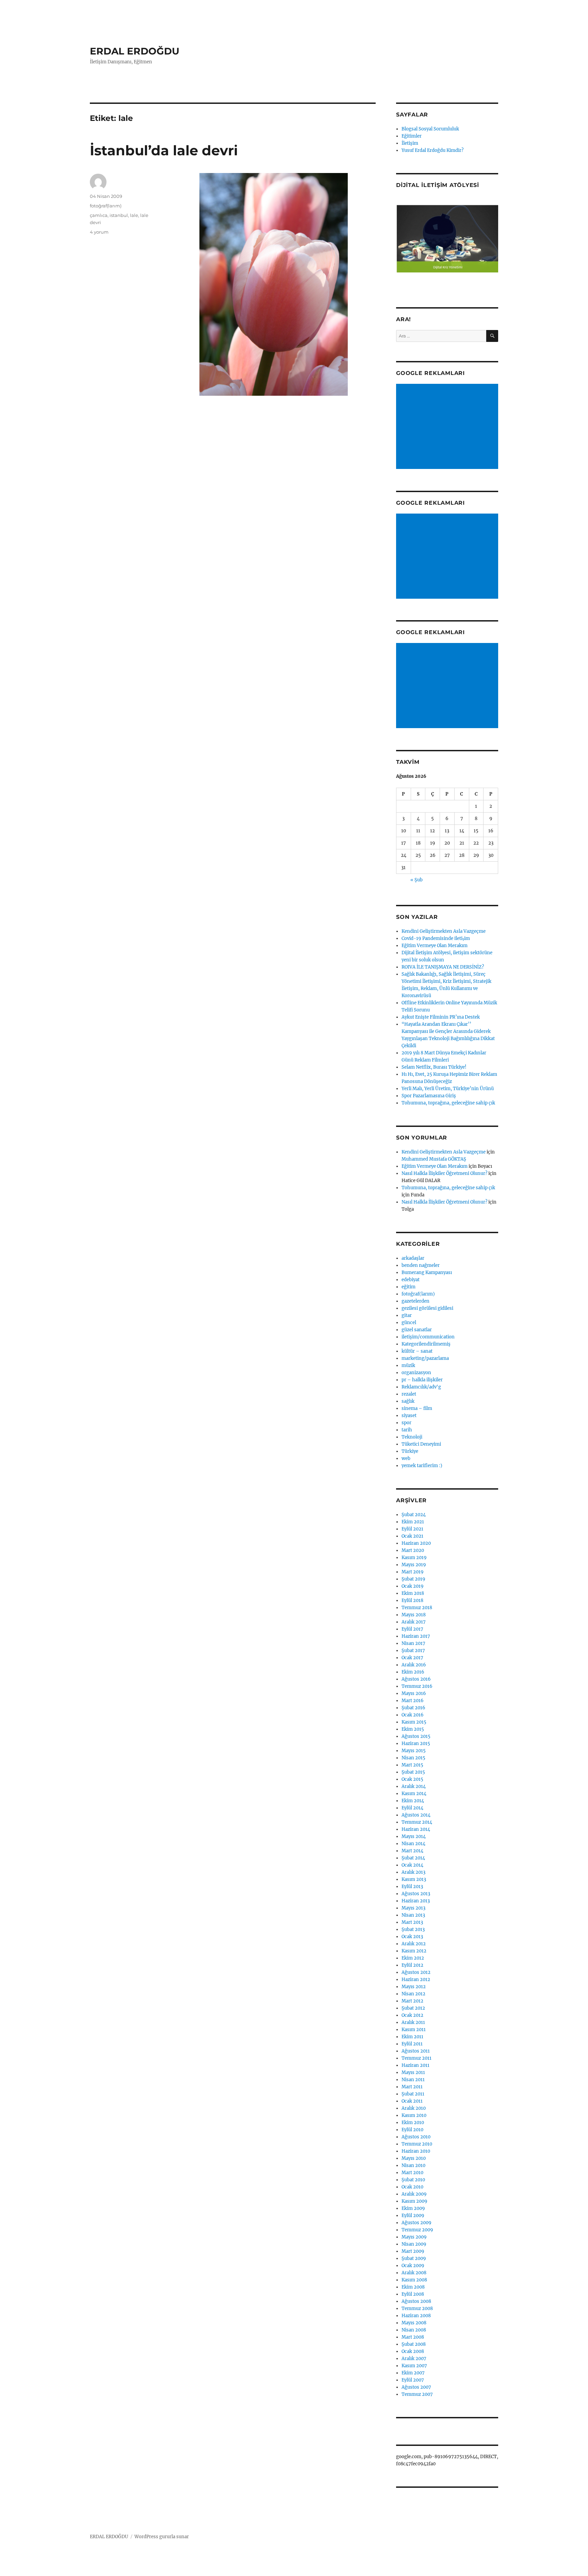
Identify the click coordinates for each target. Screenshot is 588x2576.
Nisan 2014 (413, 1844)
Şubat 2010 (413, 2180)
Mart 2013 (412, 1922)
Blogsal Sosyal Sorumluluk (430, 129)
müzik (408, 1365)
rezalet (409, 1394)
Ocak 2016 (413, 1715)
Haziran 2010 (416, 2151)
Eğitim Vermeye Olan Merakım (435, 946)
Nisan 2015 (413, 1758)
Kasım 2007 (414, 2366)
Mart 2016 (413, 1701)
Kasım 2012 (414, 1951)
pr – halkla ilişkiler (422, 1380)
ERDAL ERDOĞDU (135, 51)
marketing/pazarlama (425, 1358)
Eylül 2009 (413, 2216)
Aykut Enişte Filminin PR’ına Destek (441, 1017)
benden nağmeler (421, 1265)
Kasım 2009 (414, 2201)
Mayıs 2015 (414, 1751)
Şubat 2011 (413, 2094)
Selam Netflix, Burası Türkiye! (434, 1067)
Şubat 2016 (413, 1708)
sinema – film (417, 1408)
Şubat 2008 (414, 2344)
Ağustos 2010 (416, 2137)
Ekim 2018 (413, 1593)
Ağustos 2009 (416, 2223)
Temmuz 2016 (417, 1686)
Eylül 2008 (413, 2294)
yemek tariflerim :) (422, 1466)
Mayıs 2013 (413, 1908)
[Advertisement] (448, 427)
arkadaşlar (413, 1258)
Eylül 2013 (412, 1887)
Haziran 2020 (416, 1543)
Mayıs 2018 (414, 1615)
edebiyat (411, 1280)
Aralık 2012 (414, 1944)
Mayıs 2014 (414, 1836)
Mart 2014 (412, 1851)
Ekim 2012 (413, 1958)
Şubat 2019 (413, 1579)
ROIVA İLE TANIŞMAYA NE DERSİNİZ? (443, 967)
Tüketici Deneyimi (421, 1444)
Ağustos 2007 (416, 2387)
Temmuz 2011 (416, 2058)
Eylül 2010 (412, 2130)
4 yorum (99, 232)
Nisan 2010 (413, 2165)
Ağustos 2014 (416, 1815)
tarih (407, 1430)
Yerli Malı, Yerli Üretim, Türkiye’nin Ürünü (448, 1089)
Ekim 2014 (413, 1801)
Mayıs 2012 (414, 1987)
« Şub (416, 880)
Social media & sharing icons (256, 2571)
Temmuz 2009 (417, 2230)
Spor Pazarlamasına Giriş (429, 1096)
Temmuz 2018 (417, 1608)
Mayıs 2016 (414, 1693)
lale (134, 215)
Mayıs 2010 (414, 2158)
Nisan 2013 (413, 1915)
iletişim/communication (428, 1337)
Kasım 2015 (414, 1722)
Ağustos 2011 (416, 2051)
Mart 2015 (412, 1765)
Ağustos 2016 (416, 1679)
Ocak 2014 (412, 1865)
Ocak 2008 (413, 2351)
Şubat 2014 (413, 1858)
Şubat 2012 (413, 2008)
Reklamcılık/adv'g (421, 1387)
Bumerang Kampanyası (427, 1273)
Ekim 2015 (413, 1729)
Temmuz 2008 (417, 2308)
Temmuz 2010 (417, 2144)
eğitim (409, 1287)
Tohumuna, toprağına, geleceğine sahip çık (448, 1103)
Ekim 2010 (413, 2123)
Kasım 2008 (414, 2280)
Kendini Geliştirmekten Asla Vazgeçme (444, 931)
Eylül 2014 (412, 1808)
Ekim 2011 (412, 2037)
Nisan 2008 (414, 2330)
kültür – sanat (417, 1351)
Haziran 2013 (416, 1901)
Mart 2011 (412, 2087)
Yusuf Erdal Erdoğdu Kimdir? (432, 150)
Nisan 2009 (414, 2244)
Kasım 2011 (414, 2030)
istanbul (119, 215)
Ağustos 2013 (416, 1894)
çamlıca (99, 215)
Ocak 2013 (412, 1937)
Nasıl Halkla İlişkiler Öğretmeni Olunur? (444, 1173)
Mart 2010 (412, 2173)
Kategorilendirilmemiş (426, 1344)
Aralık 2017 (414, 1622)
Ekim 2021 (413, 1522)
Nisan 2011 (413, 2080)
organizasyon (416, 1373)
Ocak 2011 (412, 2101)
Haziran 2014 (416, 1829)
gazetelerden (415, 1301)
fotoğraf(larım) (106, 206)
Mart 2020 (413, 1550)
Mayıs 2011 (413, 2072)
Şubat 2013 (413, 1929)
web (406, 1458)
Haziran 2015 (416, 1743)
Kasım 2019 (414, 1558)
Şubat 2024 (414, 1515)
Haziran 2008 (416, 2316)
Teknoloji (412, 1437)
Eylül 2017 (412, 1629)
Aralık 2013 (413, 1872)
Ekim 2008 (413, 2287)
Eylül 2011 (412, 2044)
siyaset (409, 1416)
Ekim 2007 (413, 2373)
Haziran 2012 (416, 1980)
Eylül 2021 (412, 1529)
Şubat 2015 (413, 1772)
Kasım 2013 (414, 1879)
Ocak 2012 (412, 2015)
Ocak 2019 (413, 1586)
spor (406, 1423)
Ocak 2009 (413, 2266)
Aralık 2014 (414, 1786)
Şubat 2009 (414, 2258)
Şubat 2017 (413, 1651)
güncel (409, 1323)
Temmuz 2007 (417, 2394)
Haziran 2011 (415, 2065)
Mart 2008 (413, 2337)
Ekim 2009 (413, 2208)
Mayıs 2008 (414, 2323)
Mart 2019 (413, 1572)
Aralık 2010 (414, 2108)
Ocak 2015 (412, 1779)
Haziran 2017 (416, 1636)
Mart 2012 (412, 2001)
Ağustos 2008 (416, 2301)
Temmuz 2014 (417, 1822)
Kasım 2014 (414, 1794)
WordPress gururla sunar (162, 2537)
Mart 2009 (413, 2251)
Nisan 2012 (413, 1994)
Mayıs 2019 (414, 1565)
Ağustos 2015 (416, 1736)
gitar (407, 1315)
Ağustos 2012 (416, 1972)
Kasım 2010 (414, 2115)
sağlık (408, 1401)
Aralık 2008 (414, 2273)
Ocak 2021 (412, 1536)
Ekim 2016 (413, 1672)
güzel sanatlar (417, 1330)
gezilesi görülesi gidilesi (427, 1308)
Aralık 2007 (414, 2359)
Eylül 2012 (412, 1965)
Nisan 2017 (413, 1643)
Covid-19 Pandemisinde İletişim (436, 938)
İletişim (410, 143)
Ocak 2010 (412, 2187)
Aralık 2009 (414, 2194)
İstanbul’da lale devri (164, 150)
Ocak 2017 (412, 1658)
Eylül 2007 (413, 2380)
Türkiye (410, 1451)
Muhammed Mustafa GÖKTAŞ (434, 1159)
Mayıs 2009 (414, 2237)
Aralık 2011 (413, 2022)
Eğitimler (412, 136)
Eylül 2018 (412, 1600)
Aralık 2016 (414, 1665)
